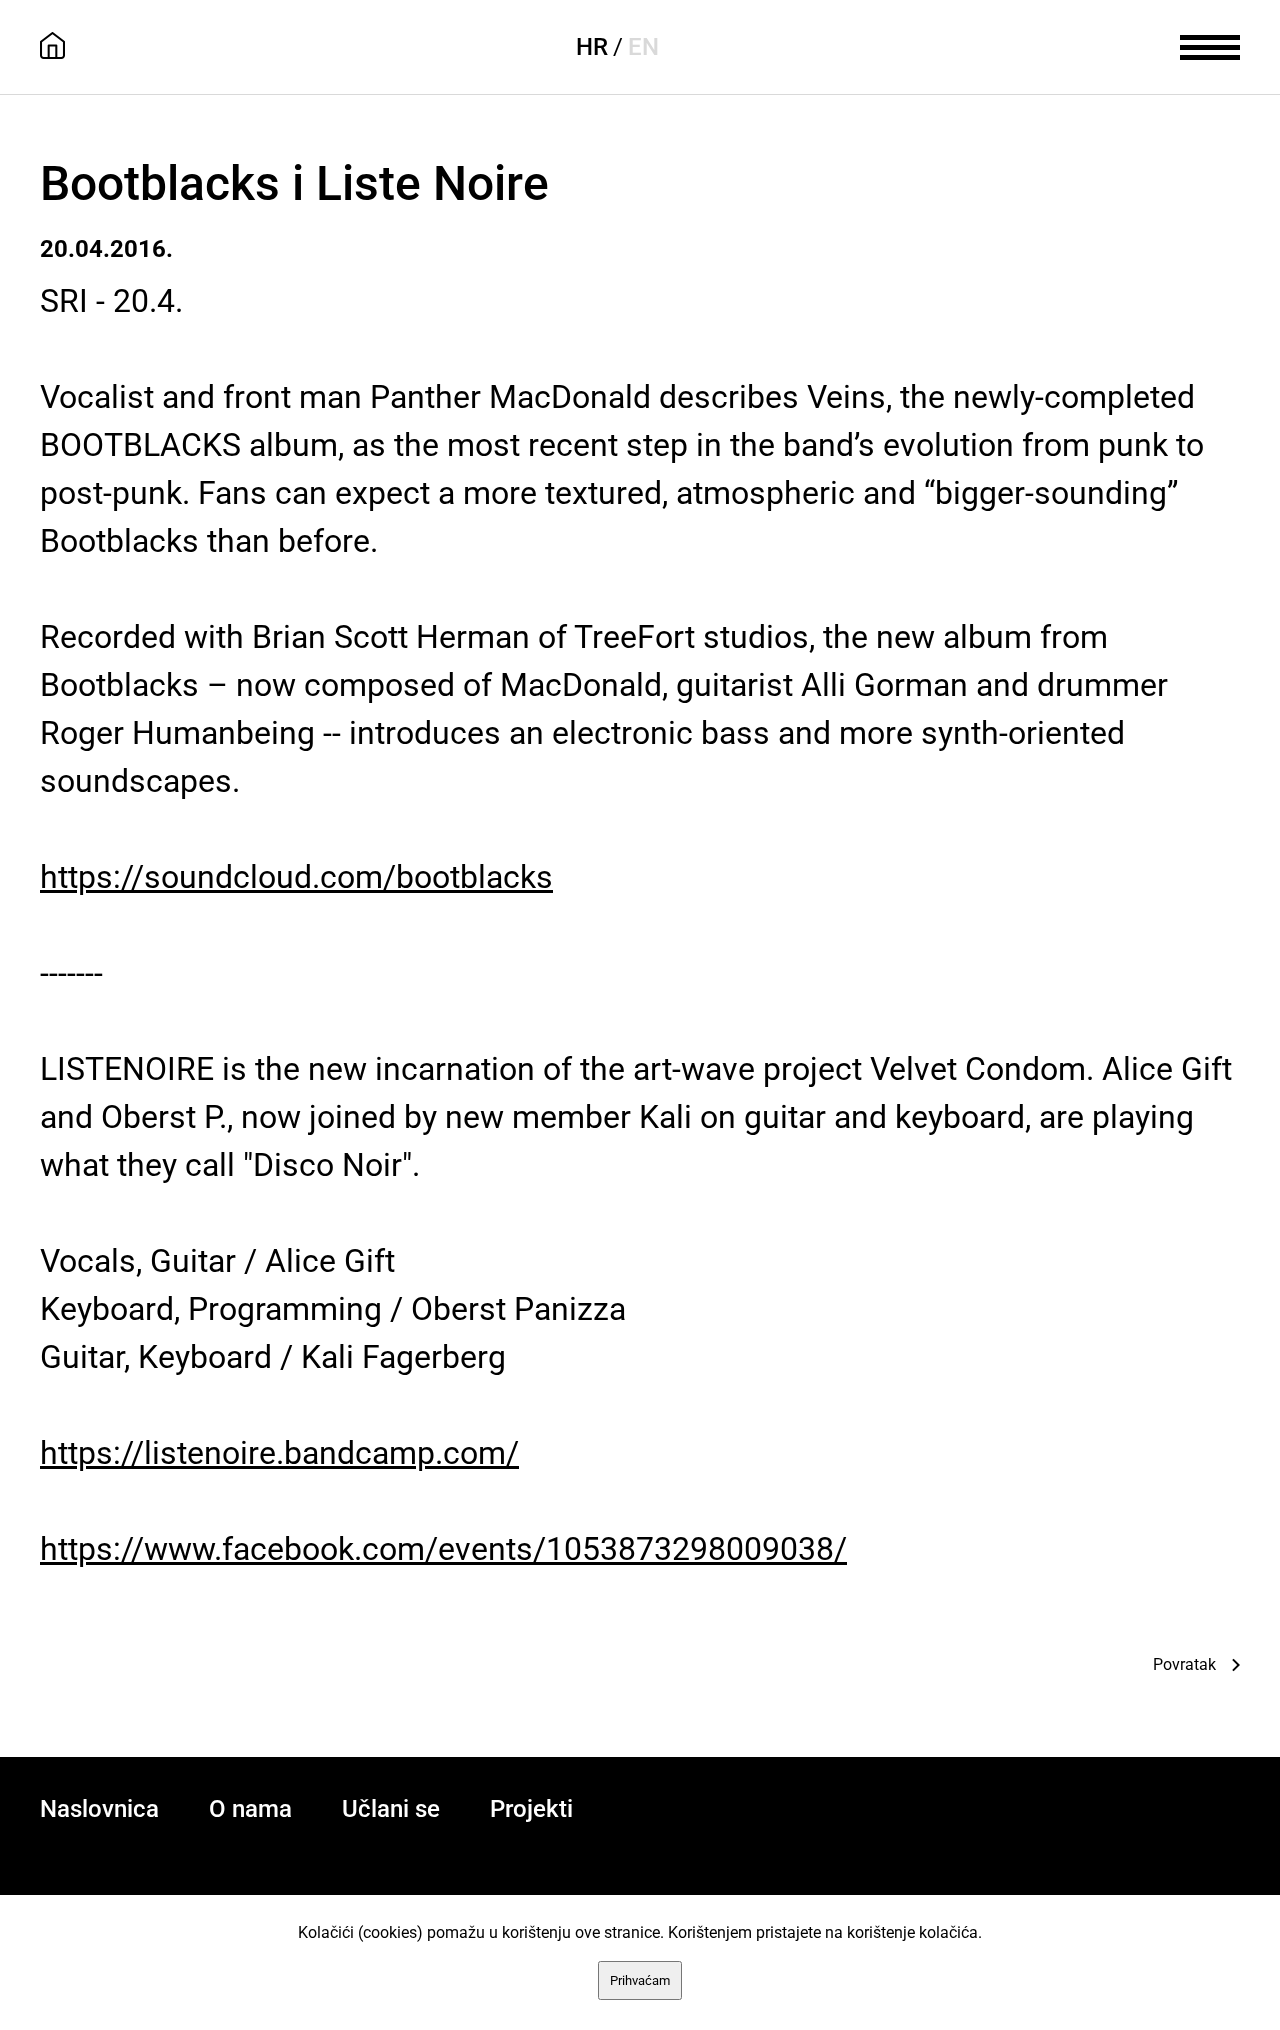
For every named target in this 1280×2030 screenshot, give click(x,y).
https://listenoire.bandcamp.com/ (279, 1453)
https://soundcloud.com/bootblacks (296, 877)
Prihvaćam (640, 1980)
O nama (250, 1809)
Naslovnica (99, 1809)
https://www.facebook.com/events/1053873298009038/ (443, 1549)
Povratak (1184, 1664)
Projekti (531, 1809)
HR (592, 47)
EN (643, 47)
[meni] (1210, 45)
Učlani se (391, 1809)
